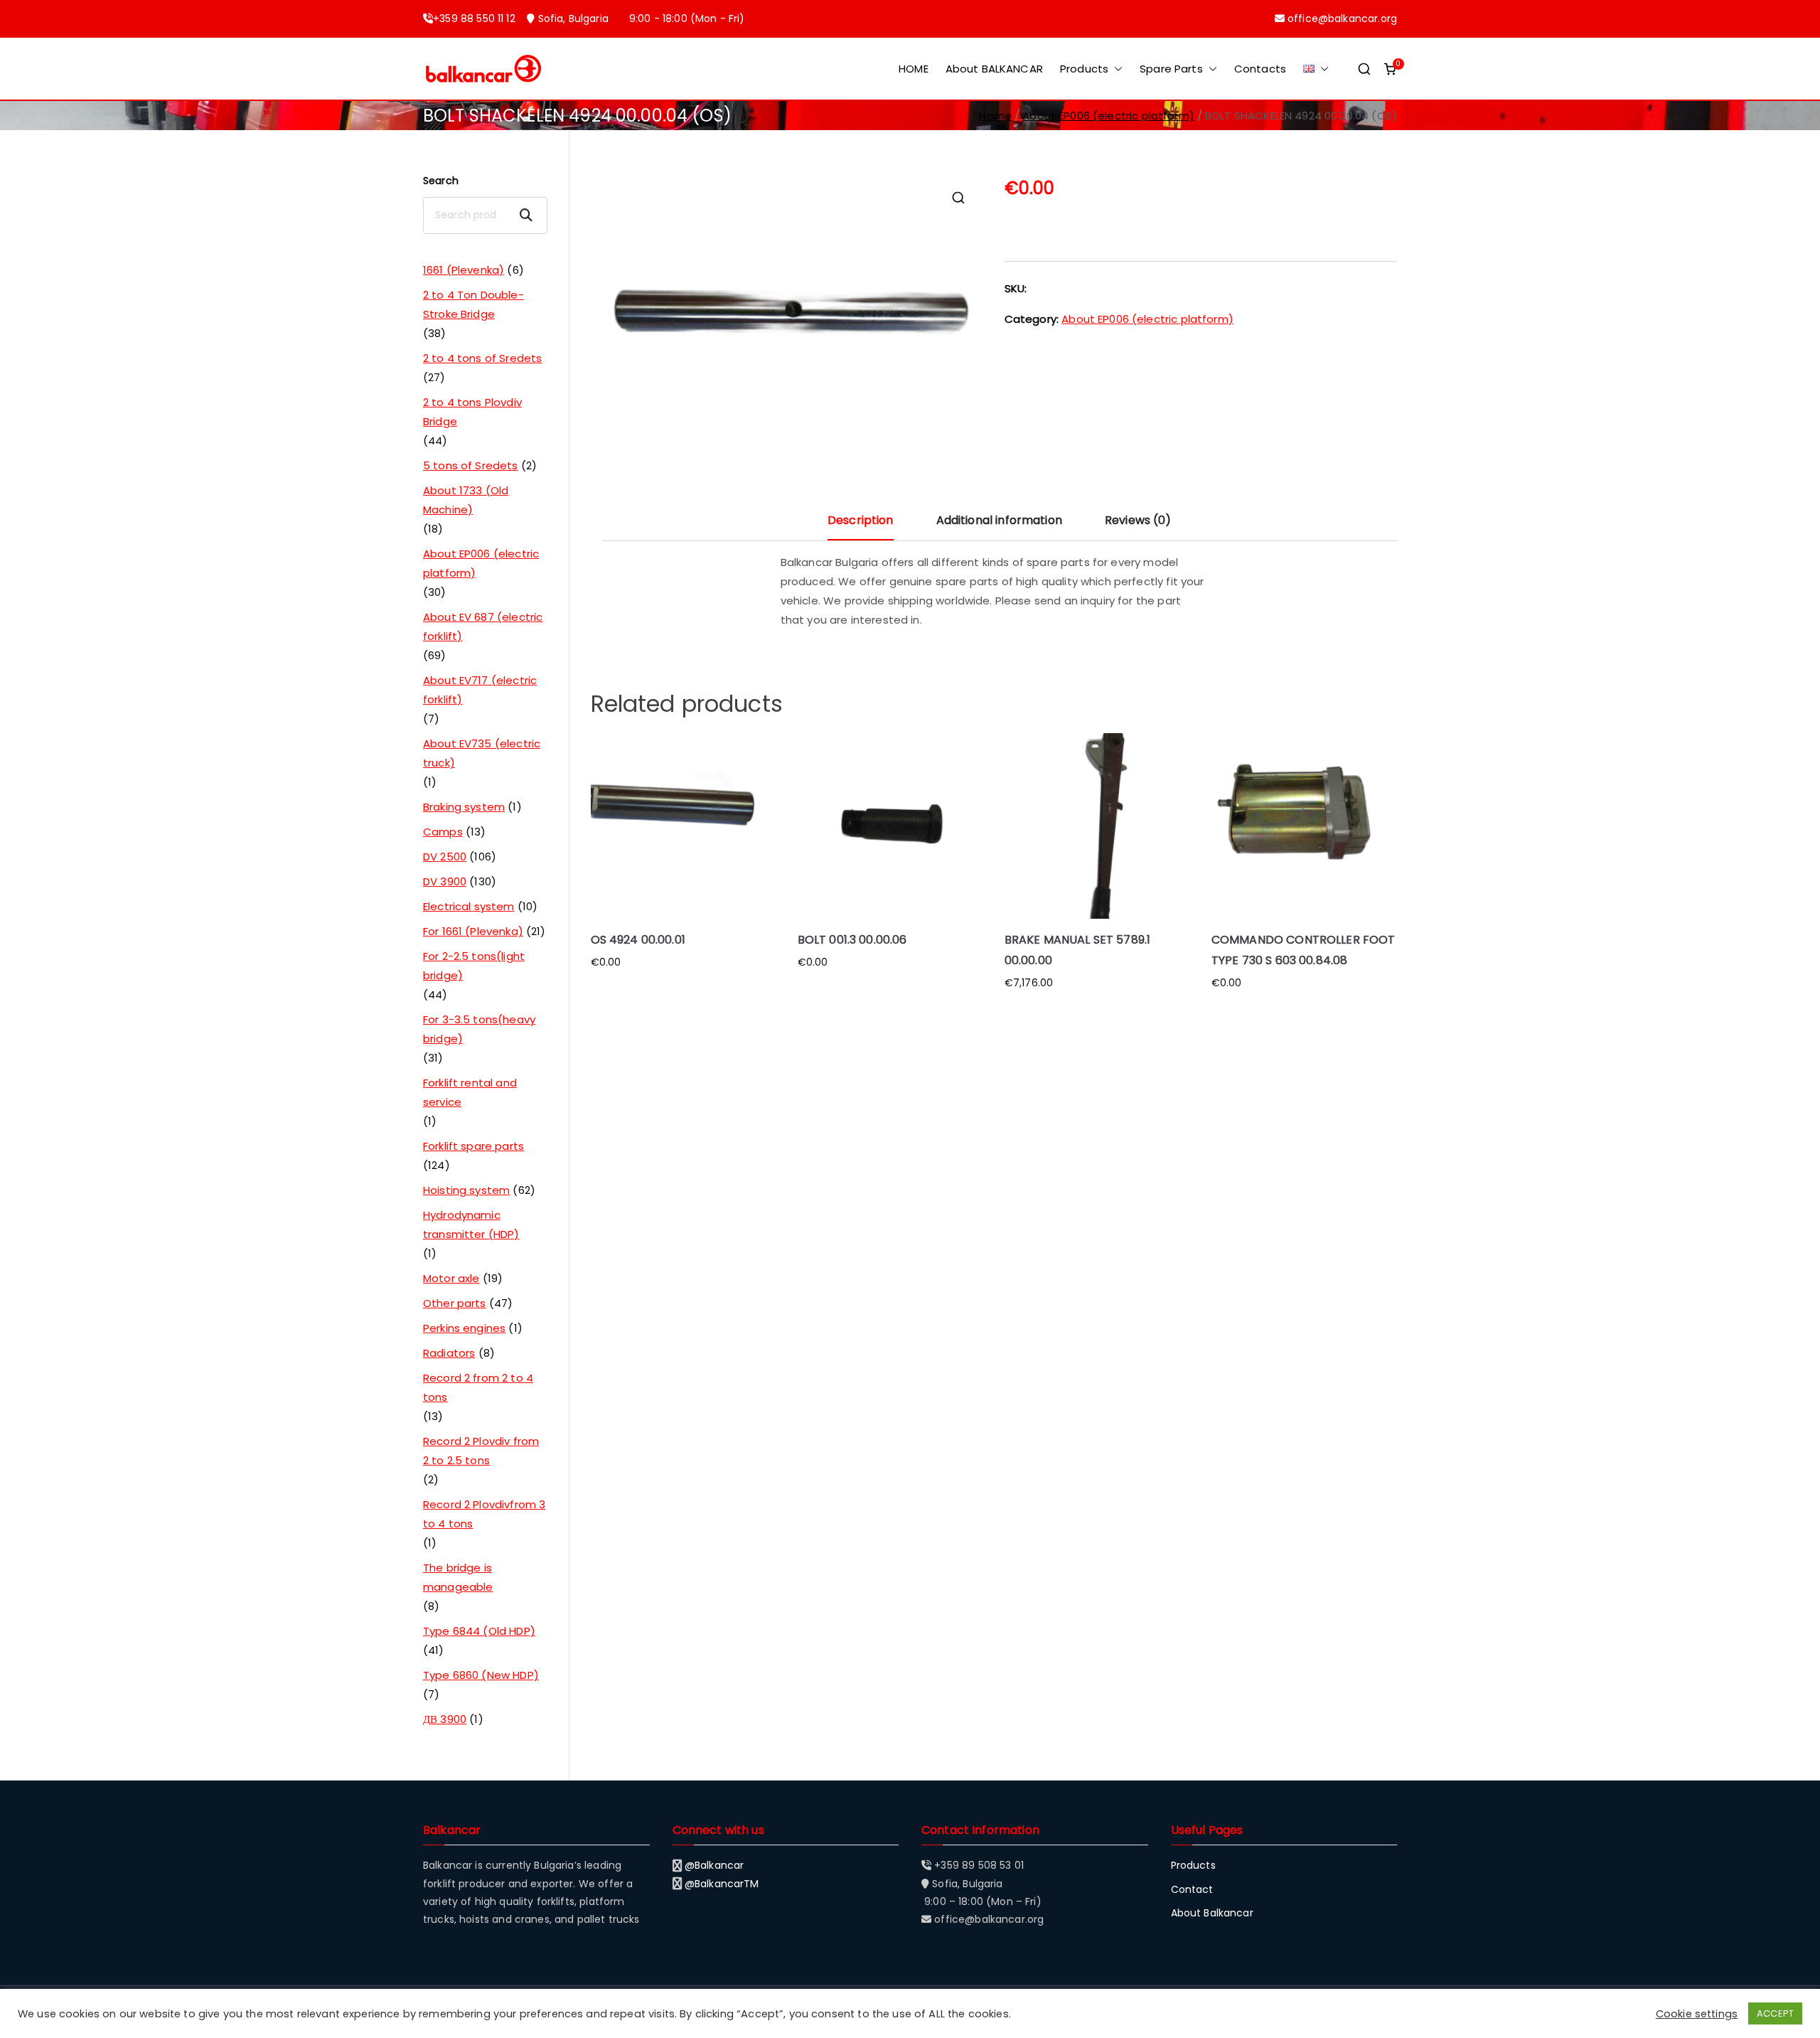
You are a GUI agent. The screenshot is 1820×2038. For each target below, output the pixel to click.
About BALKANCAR (994, 69)
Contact (1192, 1889)
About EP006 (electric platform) (1108, 116)
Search (441, 181)
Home (995, 116)
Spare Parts (1171, 69)
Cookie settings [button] (1697, 2014)
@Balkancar (714, 1865)
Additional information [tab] (999, 520)
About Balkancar (1212, 1913)
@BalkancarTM (722, 1884)
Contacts (1260, 69)
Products (1084, 69)
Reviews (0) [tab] (1138, 520)
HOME (914, 69)
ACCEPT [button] (1775, 2013)
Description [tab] (861, 520)
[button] (1115, 69)
